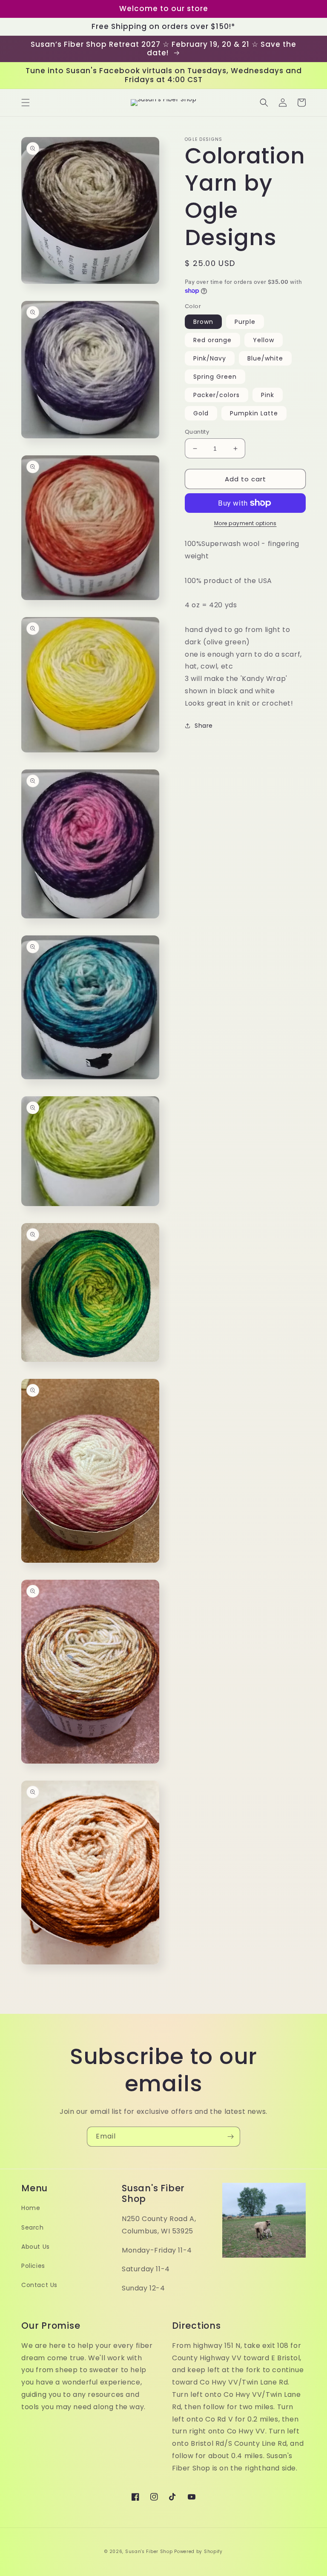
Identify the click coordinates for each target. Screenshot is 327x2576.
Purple (245, 322)
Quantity (197, 432)
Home (31, 2208)
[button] (26, 103)
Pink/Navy (210, 358)
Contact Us (39, 2285)
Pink (268, 395)
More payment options (245, 523)
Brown (203, 322)
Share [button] (204, 726)
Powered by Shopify (198, 2552)
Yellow (264, 340)
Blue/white (265, 358)
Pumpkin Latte (254, 413)
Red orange (212, 340)
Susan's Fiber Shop (149, 2552)
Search (33, 2227)
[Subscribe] (230, 2137)
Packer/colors (217, 395)
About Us (36, 2247)
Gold (201, 413)
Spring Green (215, 377)
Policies (33, 2266)
